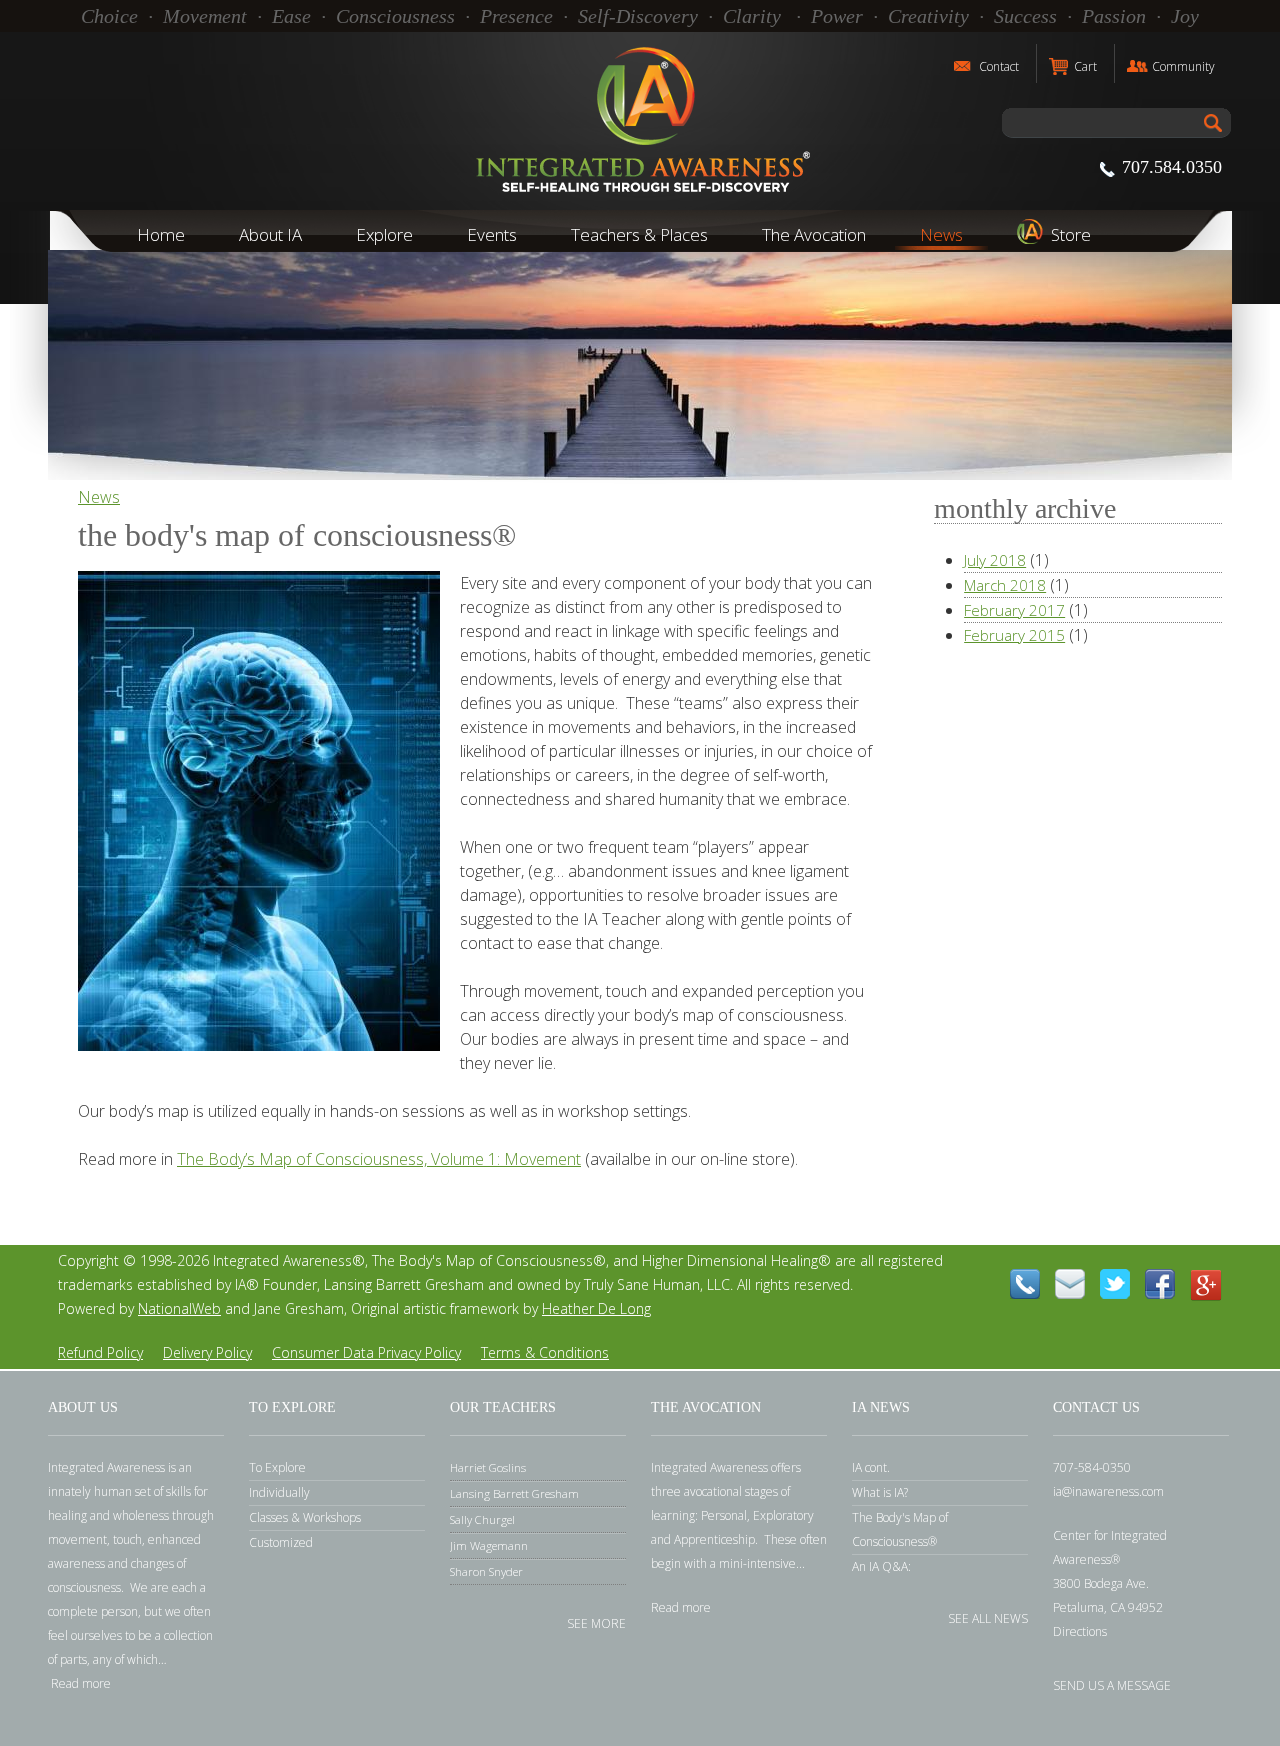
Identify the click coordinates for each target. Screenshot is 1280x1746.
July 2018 (995, 560)
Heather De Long (596, 1308)
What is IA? (880, 1492)
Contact (999, 66)
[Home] (640, 121)
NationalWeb (179, 1308)
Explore (384, 234)
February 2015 (1014, 635)
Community (1183, 66)
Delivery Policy (207, 1352)
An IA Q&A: (881, 1566)
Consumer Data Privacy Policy (366, 1352)
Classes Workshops (305, 1517)
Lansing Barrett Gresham (514, 1493)
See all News (988, 1617)
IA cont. (871, 1467)
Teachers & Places (639, 234)
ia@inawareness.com (1108, 1491)
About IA (270, 234)
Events (492, 234)
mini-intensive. (759, 1563)
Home (161, 234)
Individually (279, 1492)
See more (596, 1622)
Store (1071, 234)
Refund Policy (100, 1352)
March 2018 (1005, 585)
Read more (81, 1683)
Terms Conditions (545, 1352)
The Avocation (814, 234)
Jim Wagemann (489, 1545)
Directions (1080, 1631)
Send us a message (1112, 1684)
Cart (1085, 66)
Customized (281, 1542)
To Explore (277, 1467)
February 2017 (1014, 610)
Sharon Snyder (486, 1571)
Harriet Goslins (488, 1467)
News (941, 234)
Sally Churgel (482, 1519)
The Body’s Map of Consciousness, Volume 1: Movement (379, 1159)
